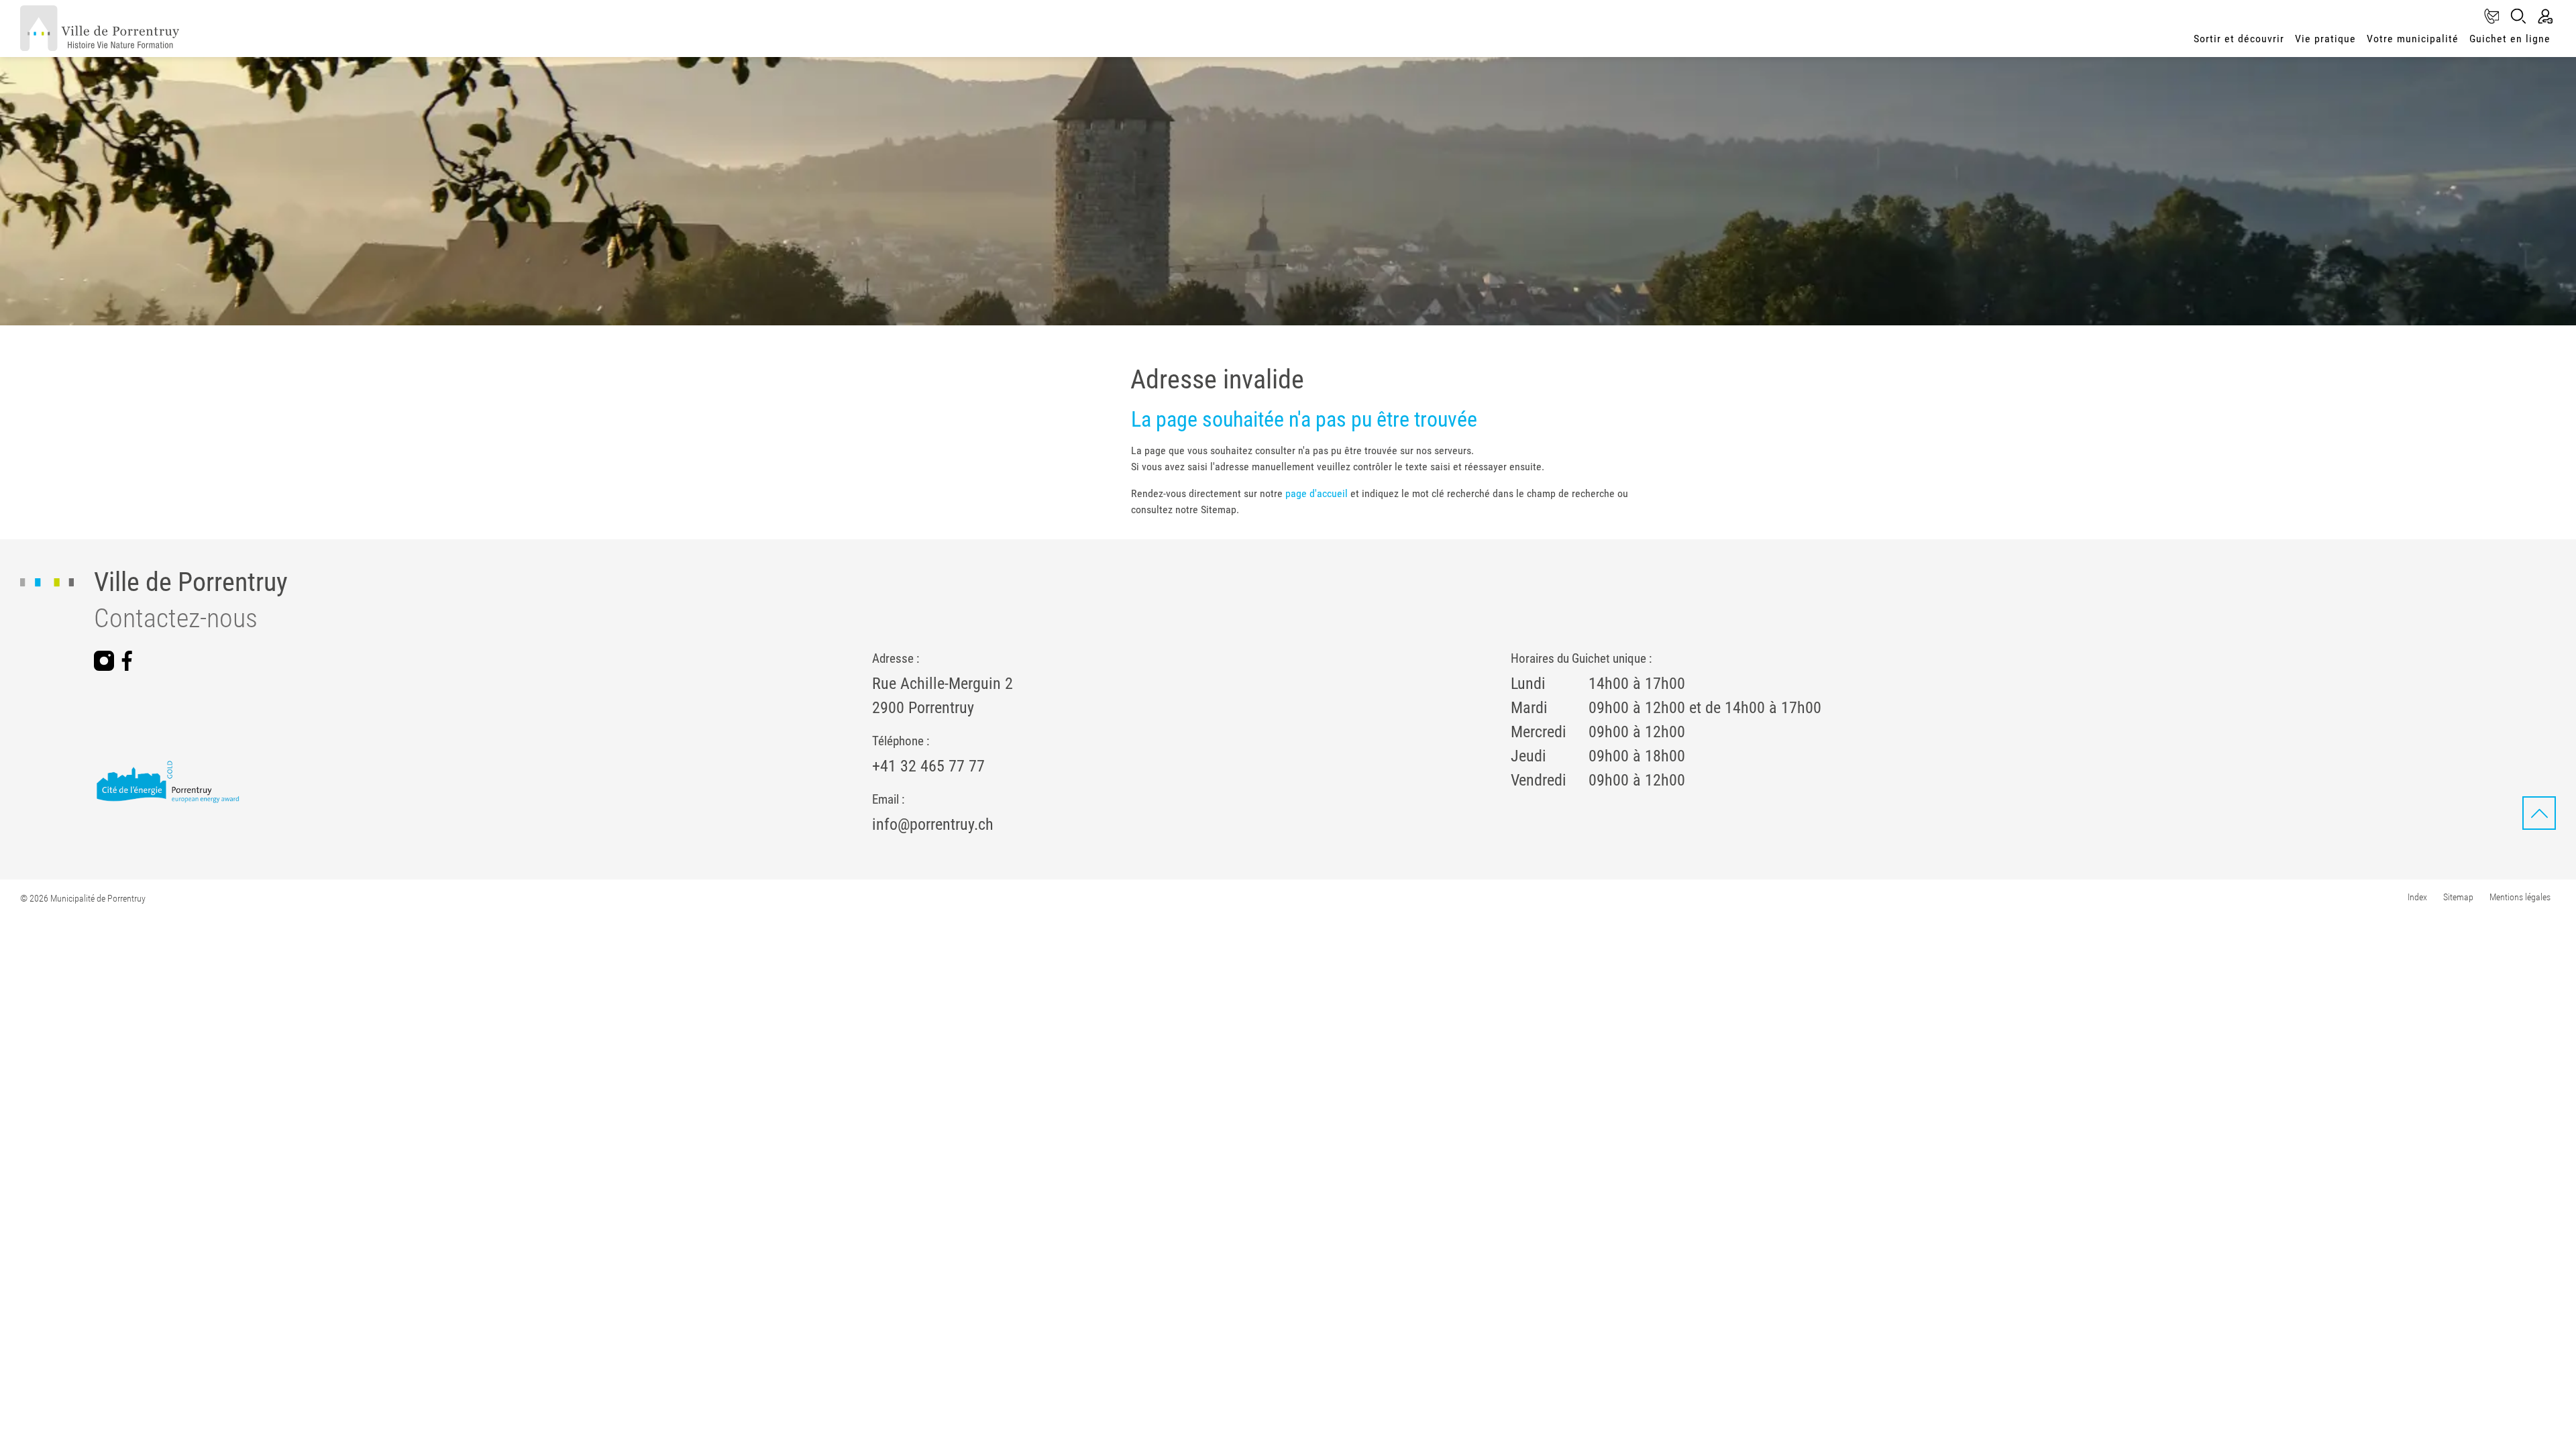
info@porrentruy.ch (933, 824)
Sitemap (2458, 897)
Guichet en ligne (2510, 39)
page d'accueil (1317, 493)
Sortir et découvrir (2239, 39)
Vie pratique (2325, 39)
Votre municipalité (2413, 39)
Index (2417, 897)
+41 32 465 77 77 (928, 766)
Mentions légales (2520, 897)
